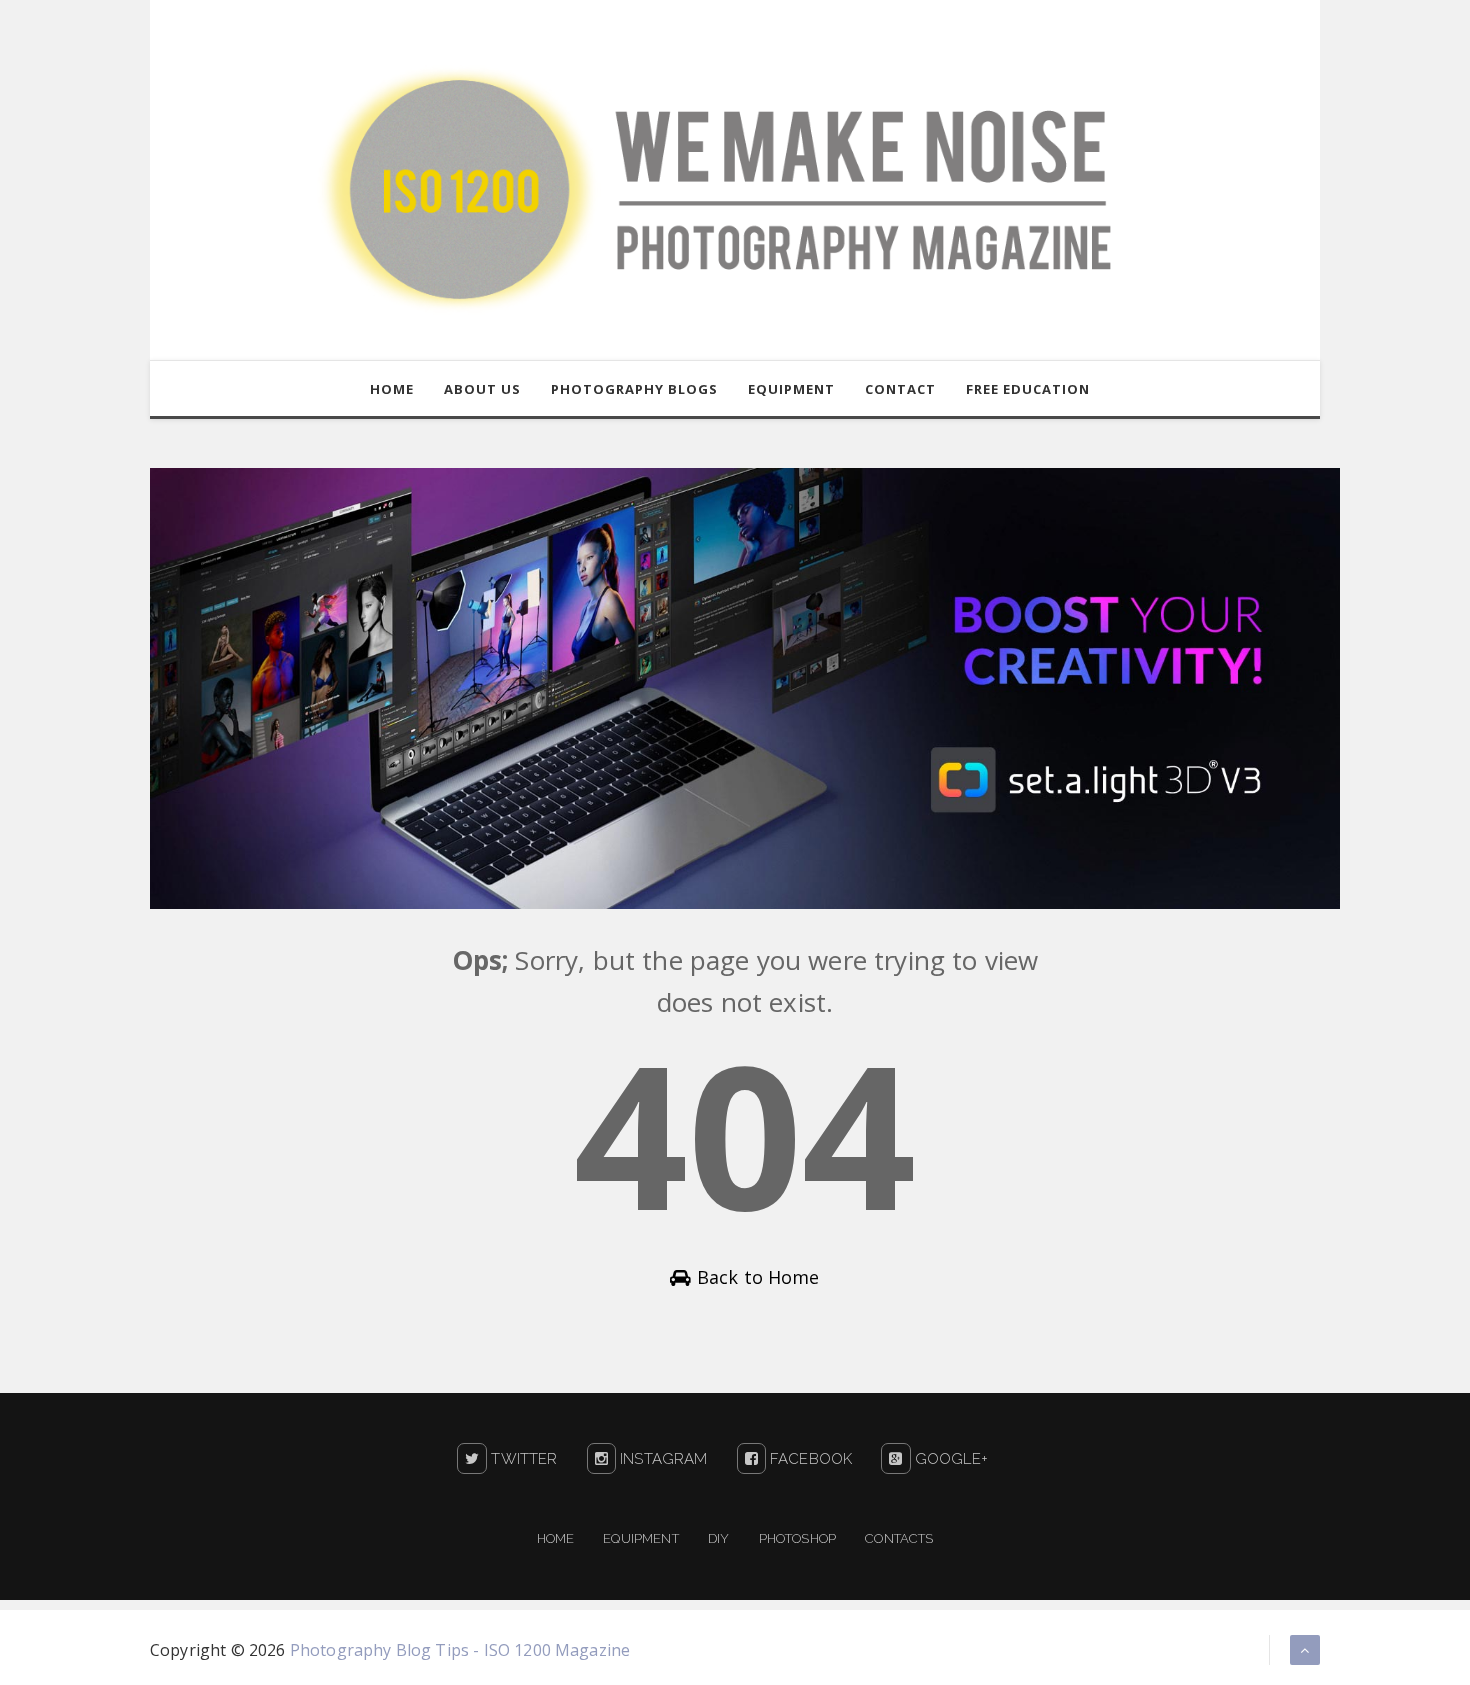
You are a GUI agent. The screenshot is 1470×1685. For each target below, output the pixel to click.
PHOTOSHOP (797, 1538)
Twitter (522, 1459)
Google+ (949, 1459)
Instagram (662, 1459)
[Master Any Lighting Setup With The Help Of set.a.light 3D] (745, 687)
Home (556, 1538)
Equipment (640, 1538)
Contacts (899, 1538)
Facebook (809, 1459)
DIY (718, 1538)
